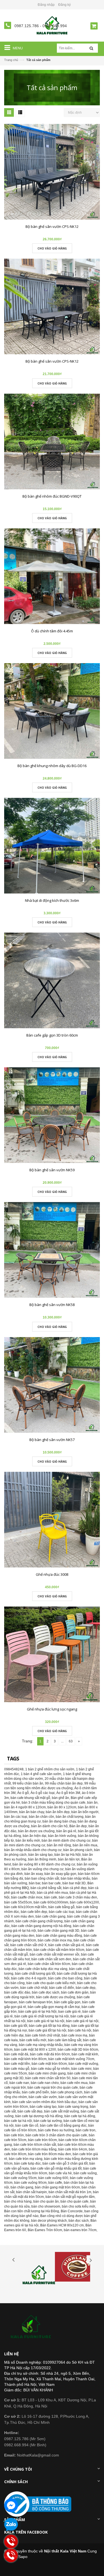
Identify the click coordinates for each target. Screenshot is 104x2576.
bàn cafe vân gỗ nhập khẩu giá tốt (56, 2168)
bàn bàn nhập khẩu (75, 1878)
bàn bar (35, 1883)
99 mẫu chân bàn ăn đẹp (64, 1783)
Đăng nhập (46, 5)
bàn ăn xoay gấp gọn (60, 1874)
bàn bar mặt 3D (74, 1883)
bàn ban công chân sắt (42, 1878)
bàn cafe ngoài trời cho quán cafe (53, 2088)
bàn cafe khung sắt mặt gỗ (30, 1798)
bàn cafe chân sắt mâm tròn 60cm (59, 1950)
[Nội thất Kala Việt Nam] (32, 2327)
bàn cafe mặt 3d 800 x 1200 (35, 2050)
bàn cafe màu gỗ (17, 2069)
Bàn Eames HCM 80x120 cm (62, 2225)
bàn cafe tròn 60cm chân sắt (35, 2145)
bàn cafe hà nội (80, 2030)
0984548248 (14, 1769)
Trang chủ (11, 60)
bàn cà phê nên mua (52, 1893)
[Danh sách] (20, 113)
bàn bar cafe (51, 1883)
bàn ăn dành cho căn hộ (49, 1826)
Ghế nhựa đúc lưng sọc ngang (52, 1709)
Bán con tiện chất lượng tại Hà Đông (32, 2211)
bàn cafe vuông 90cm (30, 2183)
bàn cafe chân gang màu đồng (59, 1936)
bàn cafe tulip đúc (27, 2163)
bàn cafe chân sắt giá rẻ (66, 1945)
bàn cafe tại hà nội (18, 2121)
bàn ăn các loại (16, 1817)
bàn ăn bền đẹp (58, 1812)
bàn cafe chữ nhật (34, 1988)
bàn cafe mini (81, 2069)
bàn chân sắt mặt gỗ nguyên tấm (70, 2197)
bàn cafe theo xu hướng (56, 2130)
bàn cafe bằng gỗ (61, 1907)
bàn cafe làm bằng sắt (65, 2040)
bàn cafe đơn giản (75, 1992)
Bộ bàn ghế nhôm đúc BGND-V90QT (52, 496)
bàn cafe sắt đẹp (30, 2111)
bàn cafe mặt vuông (83, 2064)
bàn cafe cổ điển (62, 1988)
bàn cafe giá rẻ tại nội (82, 2021)
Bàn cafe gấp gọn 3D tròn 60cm (52, 1035)
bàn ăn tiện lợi (69, 1859)
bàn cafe (51, 1897)
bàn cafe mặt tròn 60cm (49, 2064)
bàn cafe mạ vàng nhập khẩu (41, 2045)
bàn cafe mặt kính (85, 2054)
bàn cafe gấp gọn (67, 2002)
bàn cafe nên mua (74, 2083)
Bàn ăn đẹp (78, 1826)
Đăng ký (64, 5)
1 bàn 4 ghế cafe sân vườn (41, 1774)
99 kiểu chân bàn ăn (28, 1783)
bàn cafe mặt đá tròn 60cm (50, 2054)
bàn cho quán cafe (74, 2201)
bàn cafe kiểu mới (33, 2040)
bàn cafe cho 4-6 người (29, 1978)
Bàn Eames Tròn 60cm (45, 2230)
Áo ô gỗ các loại (43, 1793)
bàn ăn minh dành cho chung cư (66, 1841)
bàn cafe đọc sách (46, 1992)
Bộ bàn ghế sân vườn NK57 (52, 1440)
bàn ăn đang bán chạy (59, 1821)
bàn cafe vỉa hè (60, 2173)
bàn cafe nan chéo (45, 2083)
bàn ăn (92, 1803)
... (62, 1741)
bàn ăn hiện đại (35, 1836)
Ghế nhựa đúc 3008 (52, 1574)
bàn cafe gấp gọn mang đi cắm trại (54, 2007)
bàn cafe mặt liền (17, 2064)
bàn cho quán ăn (46, 2201)
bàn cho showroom (46, 2206)
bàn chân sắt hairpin (31, 2192)
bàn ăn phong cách (78, 1850)
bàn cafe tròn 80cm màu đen (50, 2154)
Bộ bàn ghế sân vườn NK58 (52, 1305)
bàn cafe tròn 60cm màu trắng (34, 2149)
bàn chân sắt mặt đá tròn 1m (70, 2192)
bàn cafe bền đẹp (34, 1912)
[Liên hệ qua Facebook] (11, 2505)
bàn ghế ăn (60, 1798)
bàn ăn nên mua (85, 1845)
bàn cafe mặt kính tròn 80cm (25, 2059)
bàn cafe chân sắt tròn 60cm (49, 1964)
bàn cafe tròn (14, 2135)
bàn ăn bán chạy (32, 1812)
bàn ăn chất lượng (70, 1817)
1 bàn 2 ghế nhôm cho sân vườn (50, 1769)
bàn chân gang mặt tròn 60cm (57, 2187)
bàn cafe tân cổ (27, 2126)
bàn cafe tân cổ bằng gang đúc (63, 2126)
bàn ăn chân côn (41, 1817)
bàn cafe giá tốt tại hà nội (47, 2030)
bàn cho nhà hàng (18, 2201)
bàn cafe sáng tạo (43, 2107)
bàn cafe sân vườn (43, 2097)
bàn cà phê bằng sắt (46, 1888)
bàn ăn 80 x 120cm (62, 1807)
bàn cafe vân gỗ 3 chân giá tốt (65, 2163)
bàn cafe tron (86, 2130)
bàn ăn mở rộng (59, 1845)
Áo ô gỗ (23, 1793)
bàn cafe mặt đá (16, 2054)
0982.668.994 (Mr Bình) (25, 2445)
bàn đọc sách (79, 2221)
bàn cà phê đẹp (75, 1888)
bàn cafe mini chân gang (47, 2073)
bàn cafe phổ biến (35, 2092)
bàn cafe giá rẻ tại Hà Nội (37, 2012)
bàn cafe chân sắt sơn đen (51, 1959)
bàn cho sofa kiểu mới (78, 2206)
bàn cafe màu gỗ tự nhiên (50, 2069)
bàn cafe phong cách (67, 2092)
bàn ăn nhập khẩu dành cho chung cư (33, 1850)
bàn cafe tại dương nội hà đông (39, 2116)
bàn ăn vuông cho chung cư (42, 1869)
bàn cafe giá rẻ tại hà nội (46, 2021)
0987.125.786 (27, 26)
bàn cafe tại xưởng (48, 2121)
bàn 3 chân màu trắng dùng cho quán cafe (54, 1803)
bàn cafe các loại (62, 1912)
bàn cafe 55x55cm (18, 1902)
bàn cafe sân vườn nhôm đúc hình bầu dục (45, 2102)
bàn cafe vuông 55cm (20, 2178)
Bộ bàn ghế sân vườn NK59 (52, 1170)
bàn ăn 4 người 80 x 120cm (25, 1807)
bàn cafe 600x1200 (84, 1902)
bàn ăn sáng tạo (40, 1855)
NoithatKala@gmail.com (32, 2455)
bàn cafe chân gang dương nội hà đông (41, 1926)
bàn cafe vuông (85, 2173)
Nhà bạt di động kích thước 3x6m (52, 900)
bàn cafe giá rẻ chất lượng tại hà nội (42, 2016)
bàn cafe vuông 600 (53, 2178)
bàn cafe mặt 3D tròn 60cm (78, 2050)
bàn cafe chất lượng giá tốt (35, 1974)
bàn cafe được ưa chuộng (56, 1997)
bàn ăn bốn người (85, 1812)
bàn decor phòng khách (49, 2221)
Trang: (28, 1741)
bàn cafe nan (19, 2083)
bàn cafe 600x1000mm (51, 1902)
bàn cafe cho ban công (65, 1978)
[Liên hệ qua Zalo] (11, 2525)
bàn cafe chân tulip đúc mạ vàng (43, 1969)
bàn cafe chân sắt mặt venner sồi (54, 1954)
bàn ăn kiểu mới (28, 1841)
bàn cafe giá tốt (16, 2026)
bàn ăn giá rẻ (66, 1831)
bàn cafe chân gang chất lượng (39, 1921)
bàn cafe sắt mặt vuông (62, 2111)
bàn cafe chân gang (50, 1916)
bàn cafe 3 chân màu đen (78, 1897)
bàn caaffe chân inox (27, 1897)
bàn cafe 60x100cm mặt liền (25, 1907)
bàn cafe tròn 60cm (42, 2140)
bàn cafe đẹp (86, 1988)
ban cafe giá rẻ (69, 2012)
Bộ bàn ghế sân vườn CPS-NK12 (52, 226)
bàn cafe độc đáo (17, 1992)
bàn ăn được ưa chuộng (36, 1831)
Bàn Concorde (72, 2211)
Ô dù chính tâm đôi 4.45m (52, 631)
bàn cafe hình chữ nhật (43, 2035)
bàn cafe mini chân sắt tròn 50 (48, 2078)
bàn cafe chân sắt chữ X (28, 1945)
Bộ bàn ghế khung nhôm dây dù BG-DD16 (52, 766)
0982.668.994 (55, 26)
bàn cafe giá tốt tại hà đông (49, 2026)
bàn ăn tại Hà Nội (68, 1855)
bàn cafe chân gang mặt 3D (59, 1931)
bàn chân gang (22, 2187)
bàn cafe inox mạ (74, 2035)
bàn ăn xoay (34, 1874)
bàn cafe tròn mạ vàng (26, 2159)
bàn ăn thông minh (42, 1859)
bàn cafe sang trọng (73, 2107)
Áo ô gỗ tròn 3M (68, 1793)
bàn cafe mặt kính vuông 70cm (71, 2059)
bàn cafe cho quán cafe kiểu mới (51, 1983)
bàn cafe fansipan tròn (36, 2002)
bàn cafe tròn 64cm (73, 2149)
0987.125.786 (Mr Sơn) (25, 2439)
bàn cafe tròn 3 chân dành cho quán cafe (56, 2135)
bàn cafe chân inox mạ (55, 1940)
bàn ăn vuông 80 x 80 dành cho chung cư (44, 1864)
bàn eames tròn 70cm (80, 2230)
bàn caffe (55, 2183)
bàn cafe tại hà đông (80, 2116)
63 (71, 1741)
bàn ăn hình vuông (62, 1836)
